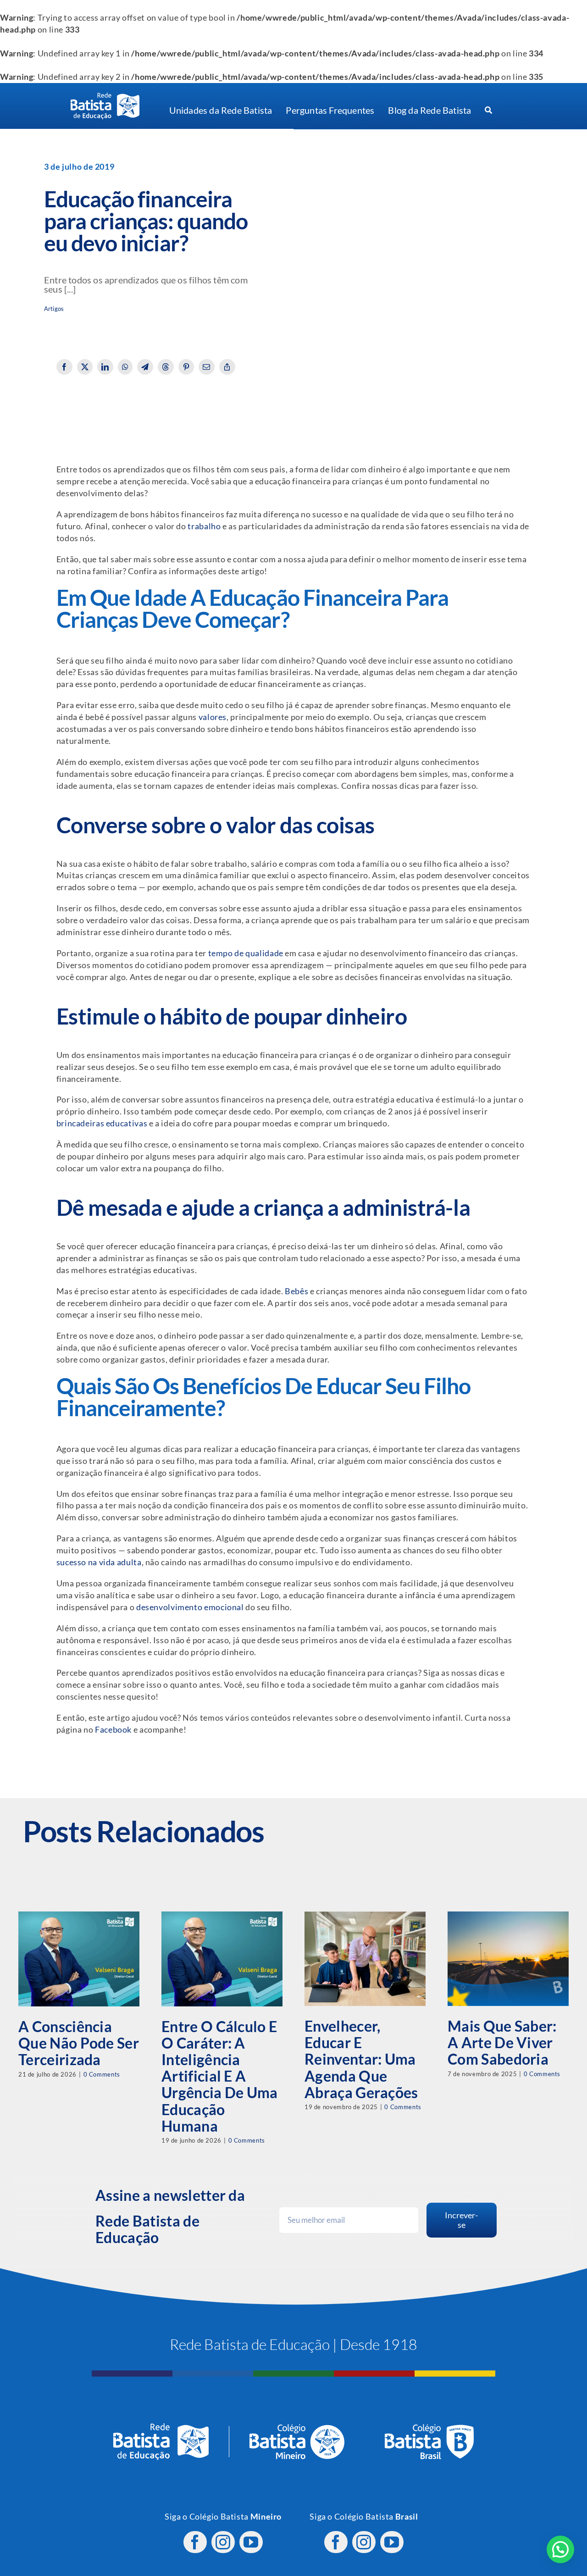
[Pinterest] (186, 367)
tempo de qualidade (246, 953)
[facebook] (195, 2542)
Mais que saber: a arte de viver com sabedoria (502, 2042)
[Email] (207, 367)
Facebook (113, 1730)
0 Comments (102, 2074)
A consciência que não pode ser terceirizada (79, 2043)
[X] (85, 367)
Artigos (54, 309)
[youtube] (251, 2542)
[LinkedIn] (105, 367)
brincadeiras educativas (102, 1123)
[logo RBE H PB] (105, 97)
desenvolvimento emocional (190, 1607)
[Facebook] (64, 367)
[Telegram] (145, 367)
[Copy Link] (227, 367)
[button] (560, 2549)
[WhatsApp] (125, 367)
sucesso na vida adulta (99, 1562)
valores (213, 717)
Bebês (296, 1291)
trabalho (204, 526)
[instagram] (223, 2542)
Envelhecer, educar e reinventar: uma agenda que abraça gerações (361, 2059)
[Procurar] (488, 111)
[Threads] (166, 367)
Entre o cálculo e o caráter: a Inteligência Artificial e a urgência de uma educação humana (220, 2076)
